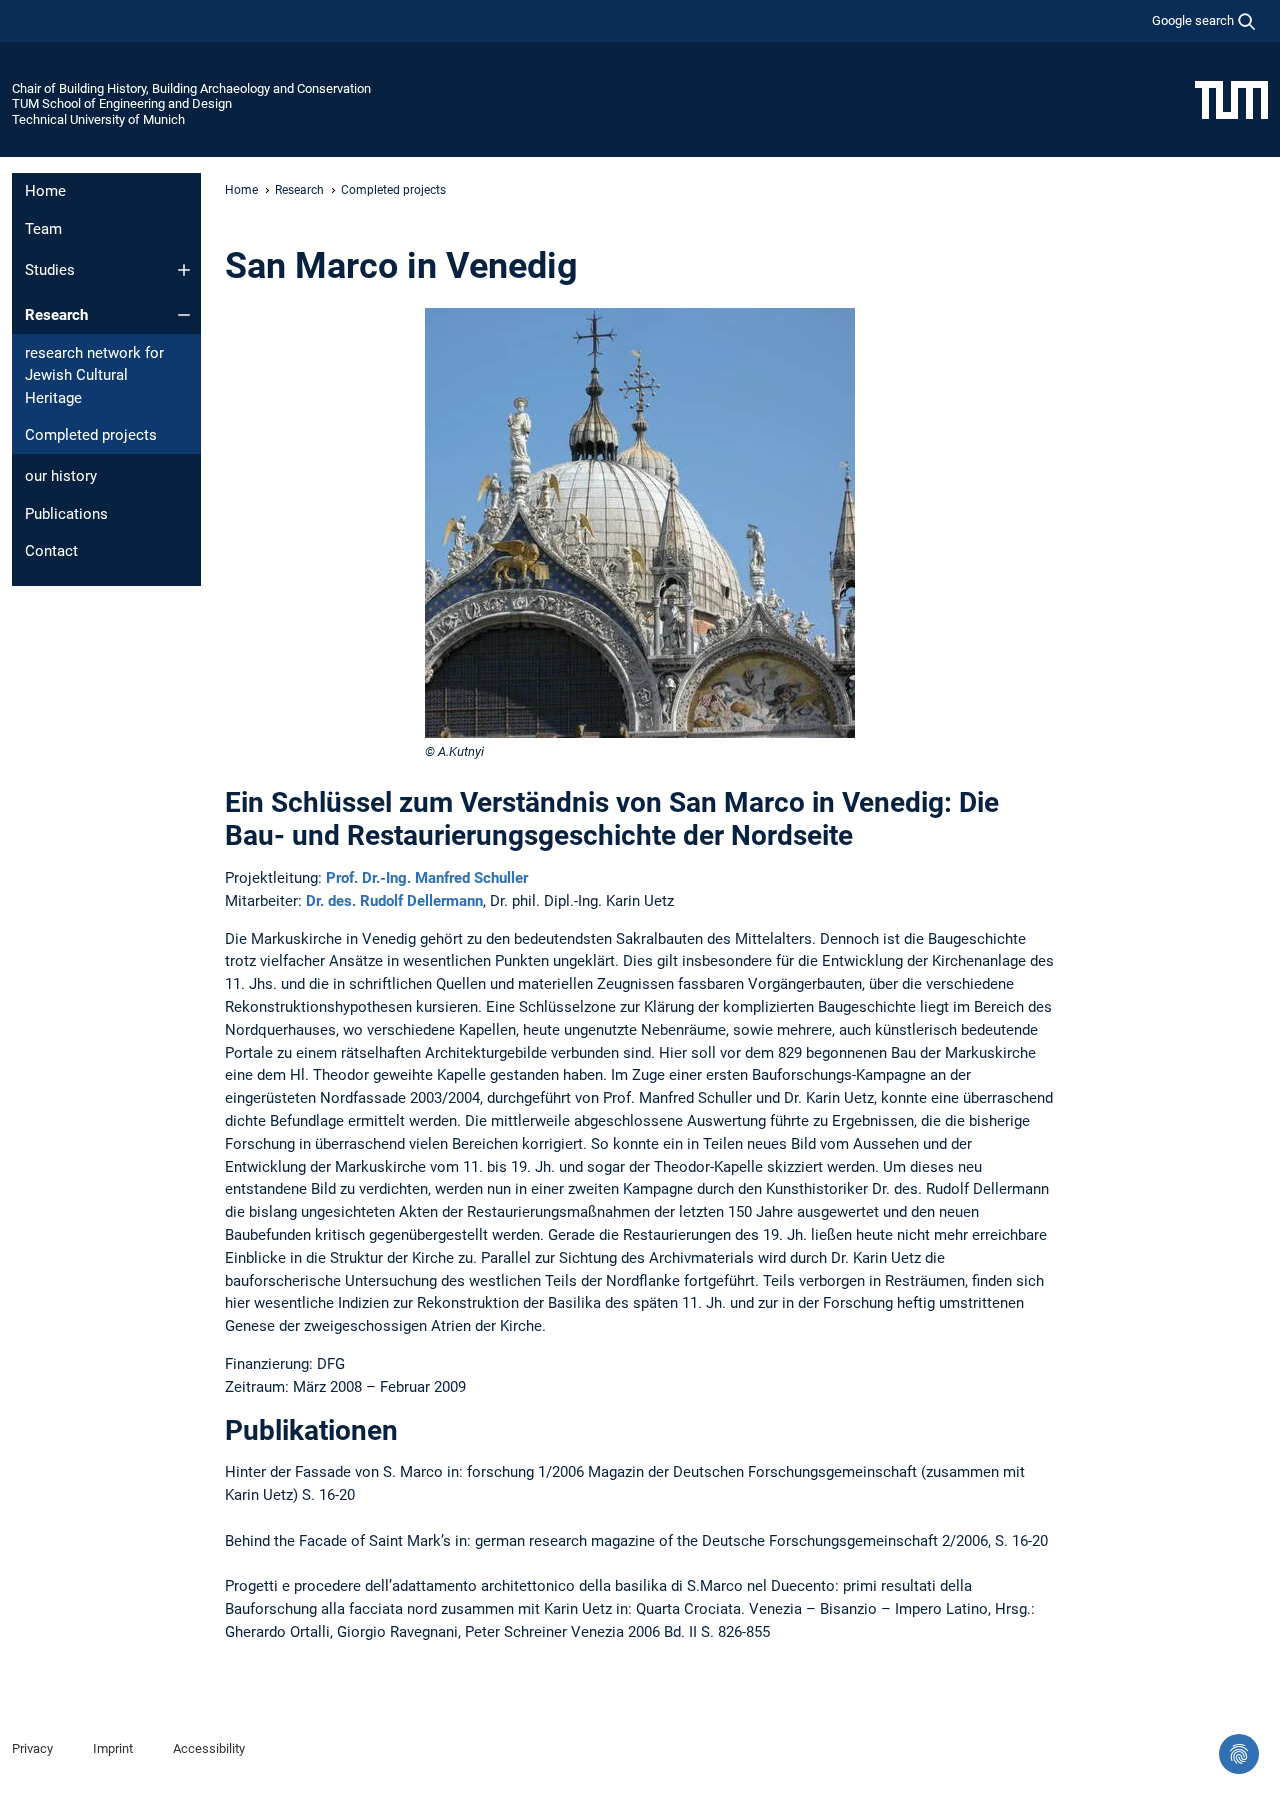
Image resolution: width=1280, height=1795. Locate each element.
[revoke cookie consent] (1239, 1754)
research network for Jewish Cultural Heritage (94, 375)
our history (61, 476)
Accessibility (209, 1748)
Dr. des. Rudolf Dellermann (394, 901)
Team (43, 229)
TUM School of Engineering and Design (122, 103)
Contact (51, 551)
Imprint (113, 1748)
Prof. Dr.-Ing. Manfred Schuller (427, 878)
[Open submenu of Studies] (184, 270)
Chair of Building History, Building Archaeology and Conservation (191, 88)
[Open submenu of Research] (184, 315)
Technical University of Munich (98, 119)
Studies (50, 270)
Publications (66, 514)
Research (56, 315)
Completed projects (91, 435)
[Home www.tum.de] (1231, 99)
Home (45, 191)
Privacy (32, 1748)
